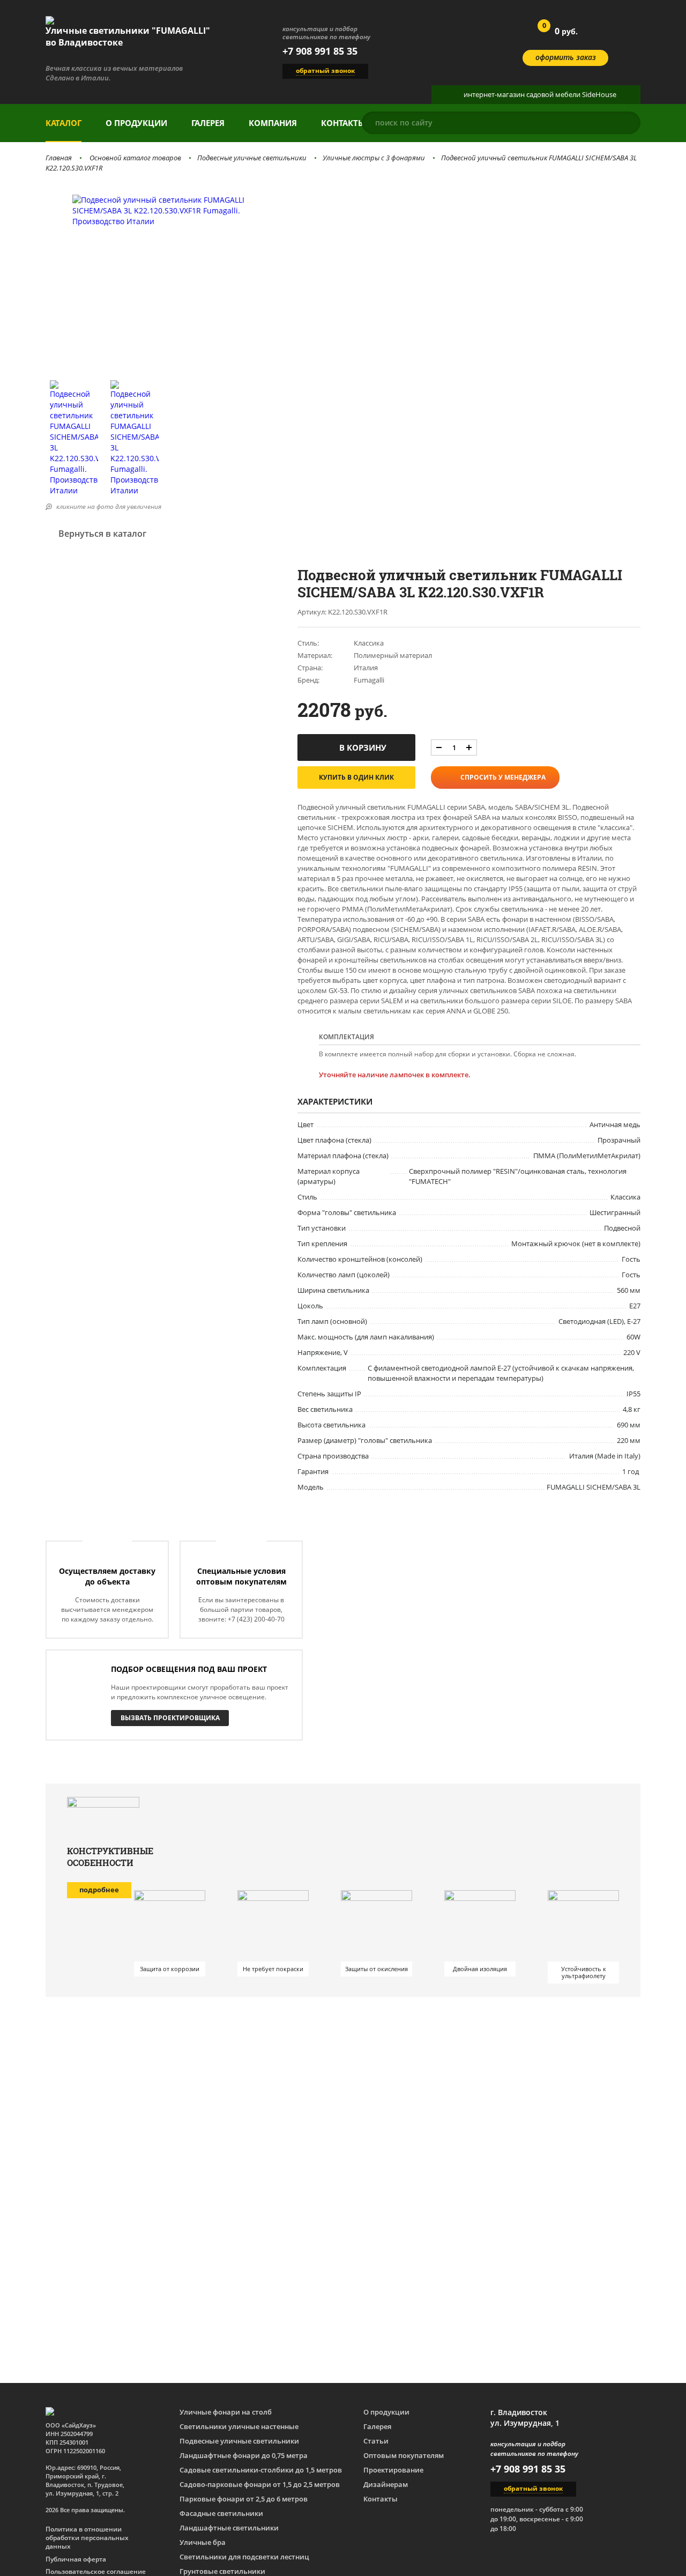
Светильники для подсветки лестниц (244, 2557)
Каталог (64, 123)
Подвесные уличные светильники (252, 158)
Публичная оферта (76, 2559)
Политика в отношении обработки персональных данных (87, 2538)
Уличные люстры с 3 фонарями (374, 158)
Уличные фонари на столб (226, 2412)
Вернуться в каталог (102, 534)
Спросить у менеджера (503, 777)
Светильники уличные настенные (239, 2426)
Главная (59, 158)
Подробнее (99, 1890)
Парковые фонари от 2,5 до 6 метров (244, 2499)
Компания (273, 123)
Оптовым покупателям (404, 2455)
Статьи (376, 2441)
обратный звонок (325, 71)
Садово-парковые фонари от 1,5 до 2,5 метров (260, 2484)
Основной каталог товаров (135, 158)
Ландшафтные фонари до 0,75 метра (244, 2455)
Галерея (208, 123)
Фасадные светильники (221, 2513)
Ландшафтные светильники (229, 2528)
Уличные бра (203, 2542)
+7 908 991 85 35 (320, 51)
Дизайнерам (386, 2484)
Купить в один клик (356, 777)
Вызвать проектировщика (170, 1718)
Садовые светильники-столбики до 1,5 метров (261, 2470)
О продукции (136, 123)
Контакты (343, 123)
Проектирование (393, 2470)
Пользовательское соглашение (96, 2572)
